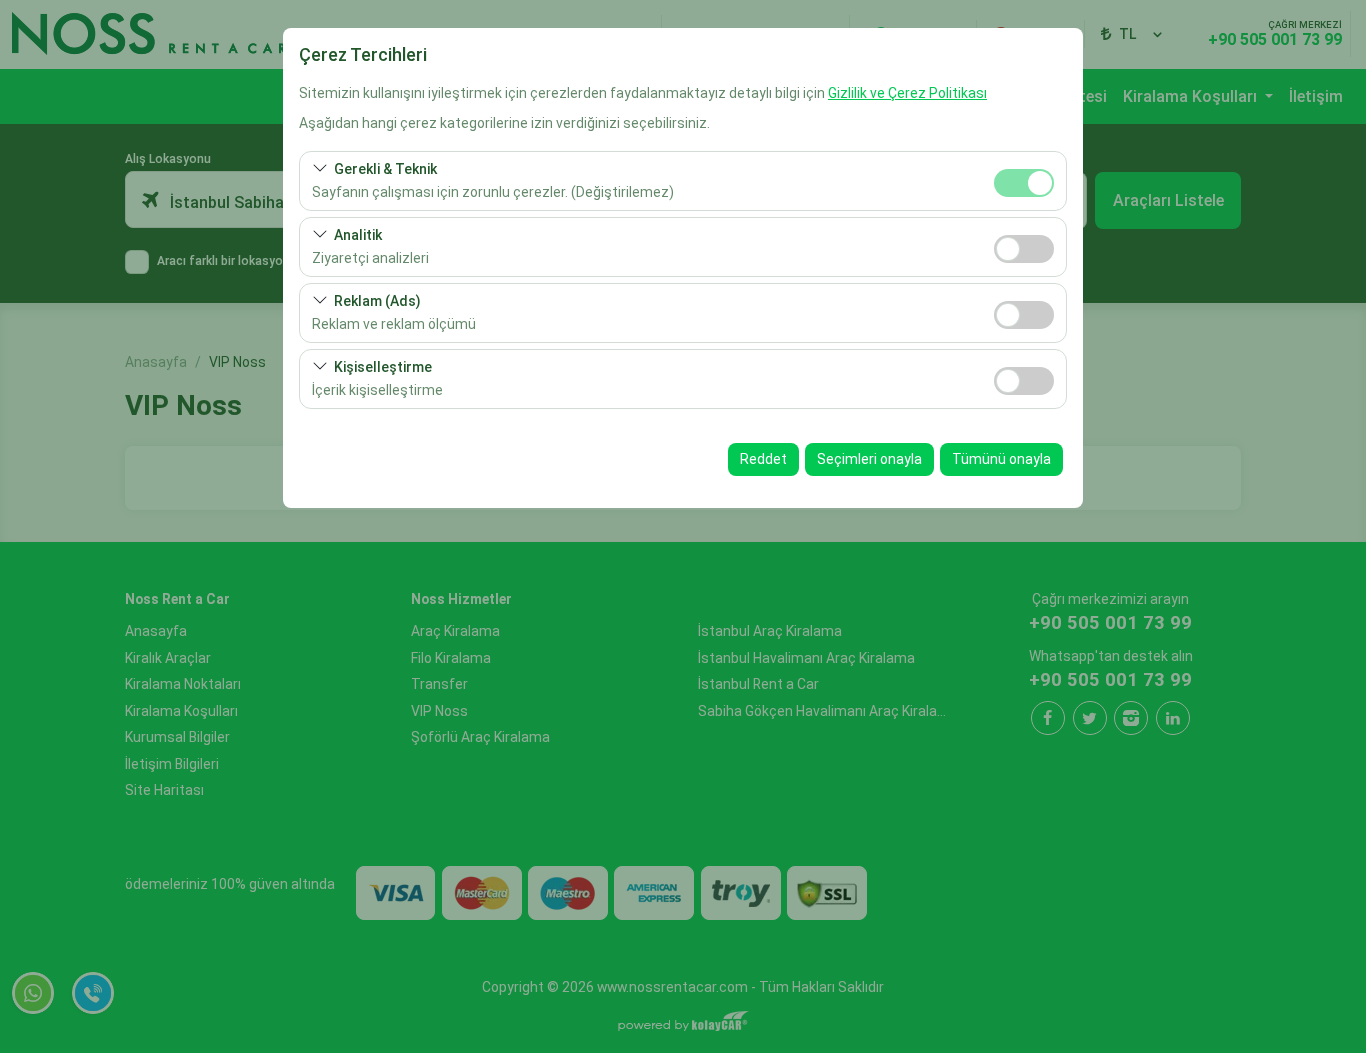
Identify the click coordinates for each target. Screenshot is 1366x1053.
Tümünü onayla (1001, 459)
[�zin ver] (1024, 246)
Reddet (763, 459)
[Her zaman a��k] (1024, 180)
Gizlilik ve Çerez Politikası (907, 93)
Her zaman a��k (1024, 183)
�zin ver (1024, 249)
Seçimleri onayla (869, 459)
